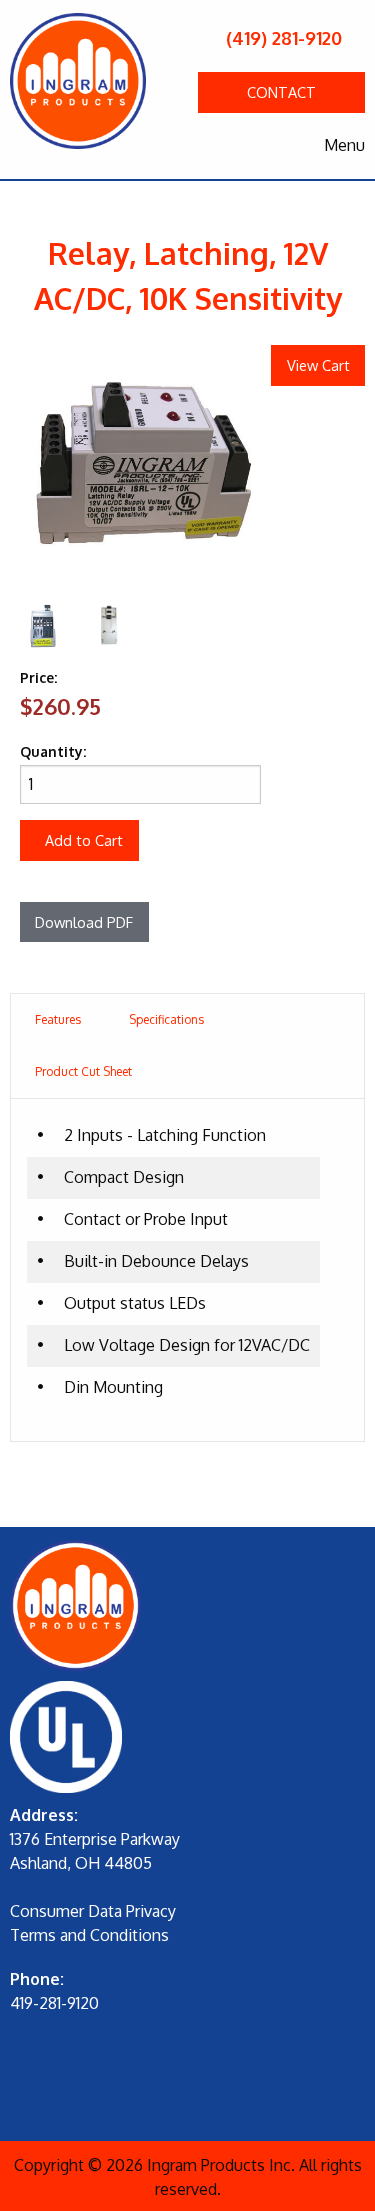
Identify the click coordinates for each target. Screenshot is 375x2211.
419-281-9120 (54, 2003)
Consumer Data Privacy (93, 1911)
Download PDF (84, 922)
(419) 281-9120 (281, 38)
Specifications (166, 1019)
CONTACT (281, 92)
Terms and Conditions (89, 1935)
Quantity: (53, 751)
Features (58, 1019)
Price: (38, 677)
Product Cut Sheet (83, 1071)
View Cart (318, 365)
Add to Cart (84, 840)
